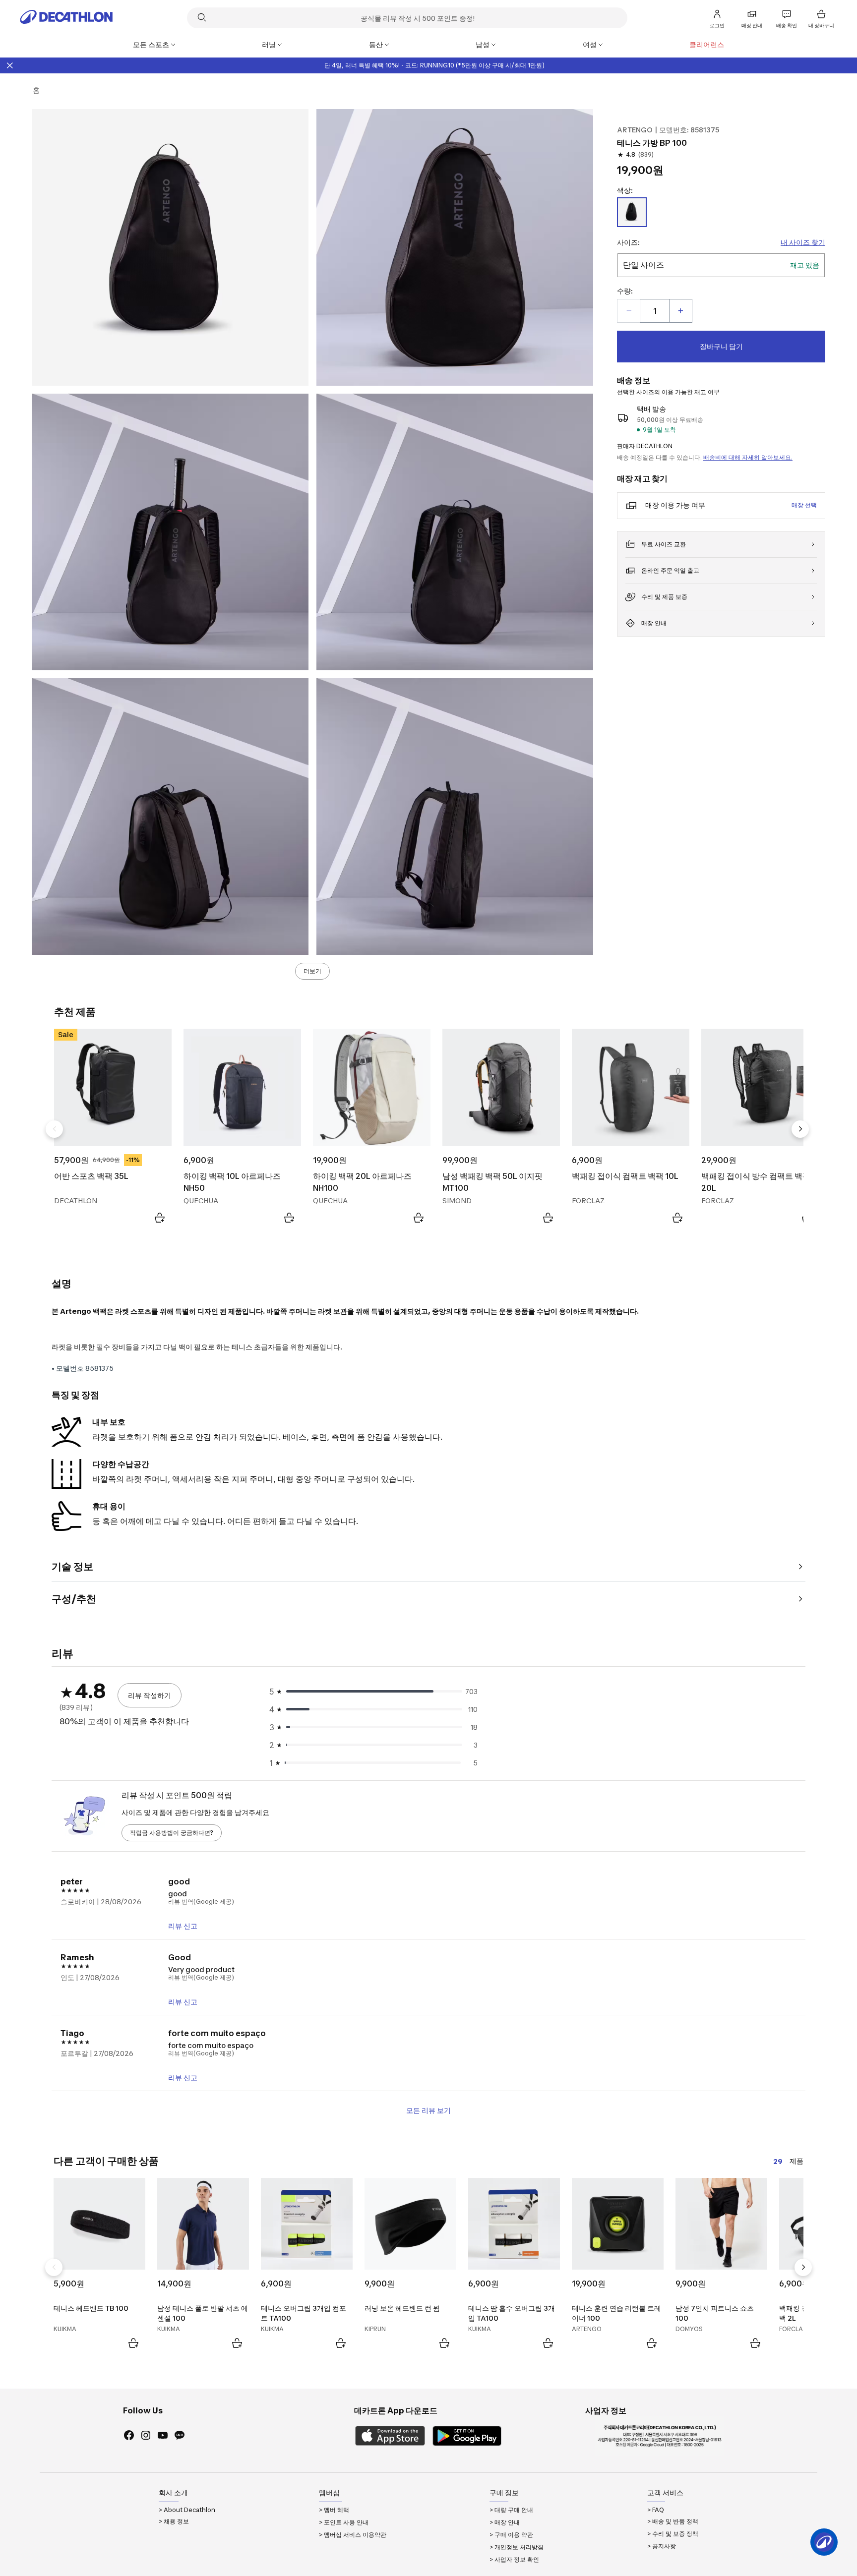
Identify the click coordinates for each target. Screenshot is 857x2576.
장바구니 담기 (721, 346)
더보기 (312, 971)
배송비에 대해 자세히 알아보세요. (748, 457)
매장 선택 (804, 505)
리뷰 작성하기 (150, 1695)
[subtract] (629, 311)
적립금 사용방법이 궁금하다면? (172, 1833)
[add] (680, 311)
